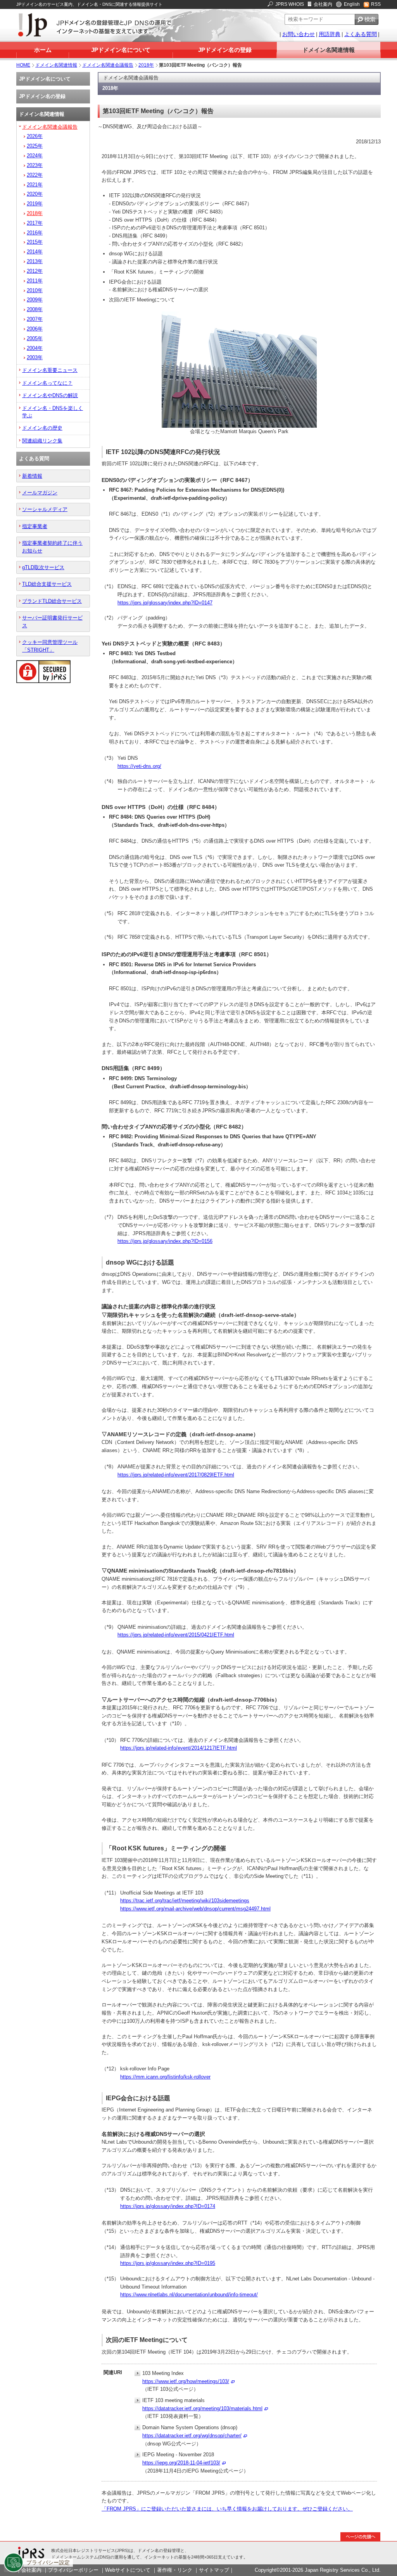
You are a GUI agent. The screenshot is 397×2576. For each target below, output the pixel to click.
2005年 (35, 338)
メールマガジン (40, 493)
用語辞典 (330, 34)
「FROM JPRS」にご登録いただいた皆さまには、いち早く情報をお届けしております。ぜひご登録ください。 (227, 2509)
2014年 (35, 252)
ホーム (43, 50)
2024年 (35, 156)
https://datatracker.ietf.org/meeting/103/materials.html (202, 2408)
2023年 (35, 165)
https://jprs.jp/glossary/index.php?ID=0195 (168, 2263)
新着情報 (32, 476)
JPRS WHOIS (290, 4)
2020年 (35, 194)
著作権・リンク (175, 2570)
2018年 (146, 65)
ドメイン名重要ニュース (50, 370)
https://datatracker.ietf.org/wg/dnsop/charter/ (192, 2436)
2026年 (35, 136)
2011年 (35, 281)
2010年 (35, 290)
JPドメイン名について (121, 50)
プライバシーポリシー (73, 2570)
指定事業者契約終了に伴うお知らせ (52, 547)
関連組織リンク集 (42, 441)
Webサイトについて (128, 2570)
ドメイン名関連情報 (329, 50)
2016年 (35, 233)
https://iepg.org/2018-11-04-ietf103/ (181, 2463)
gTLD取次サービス (43, 567)
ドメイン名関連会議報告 (108, 65)
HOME (23, 65)
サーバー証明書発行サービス (52, 621)
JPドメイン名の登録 (225, 50)
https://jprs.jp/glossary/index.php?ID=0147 (165, 603)
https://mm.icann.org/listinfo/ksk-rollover (165, 2077)
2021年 (35, 185)
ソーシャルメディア (45, 509)
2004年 (35, 348)
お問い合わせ (299, 34)
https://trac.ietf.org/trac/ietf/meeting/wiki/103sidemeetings (185, 1901)
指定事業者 (35, 526)
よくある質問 (361, 34)
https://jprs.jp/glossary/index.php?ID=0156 (165, 1241)
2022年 (35, 175)
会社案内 (323, 4)
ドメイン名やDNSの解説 (50, 395)
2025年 (35, 146)
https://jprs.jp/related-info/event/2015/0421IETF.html (176, 1635)
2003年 (35, 357)
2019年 (35, 204)
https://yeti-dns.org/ (139, 766)
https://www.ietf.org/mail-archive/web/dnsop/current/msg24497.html (195, 1909)
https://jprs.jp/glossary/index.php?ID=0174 (168, 2206)
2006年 (35, 329)
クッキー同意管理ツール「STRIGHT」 (50, 646)
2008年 (35, 309)
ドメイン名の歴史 (42, 428)
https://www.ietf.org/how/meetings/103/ (186, 2381)
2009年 (35, 300)
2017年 (35, 223)
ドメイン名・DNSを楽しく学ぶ (53, 412)
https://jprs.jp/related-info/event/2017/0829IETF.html (176, 1475)
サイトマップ (214, 2570)
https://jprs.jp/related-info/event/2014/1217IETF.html (179, 1748)
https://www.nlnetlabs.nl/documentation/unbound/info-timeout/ (189, 2295)
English (352, 4)
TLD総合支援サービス (47, 584)
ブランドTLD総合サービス (52, 601)
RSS (376, 4)
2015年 (35, 242)
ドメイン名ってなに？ (47, 383)
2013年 (35, 261)
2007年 (35, 319)
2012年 (35, 271)
